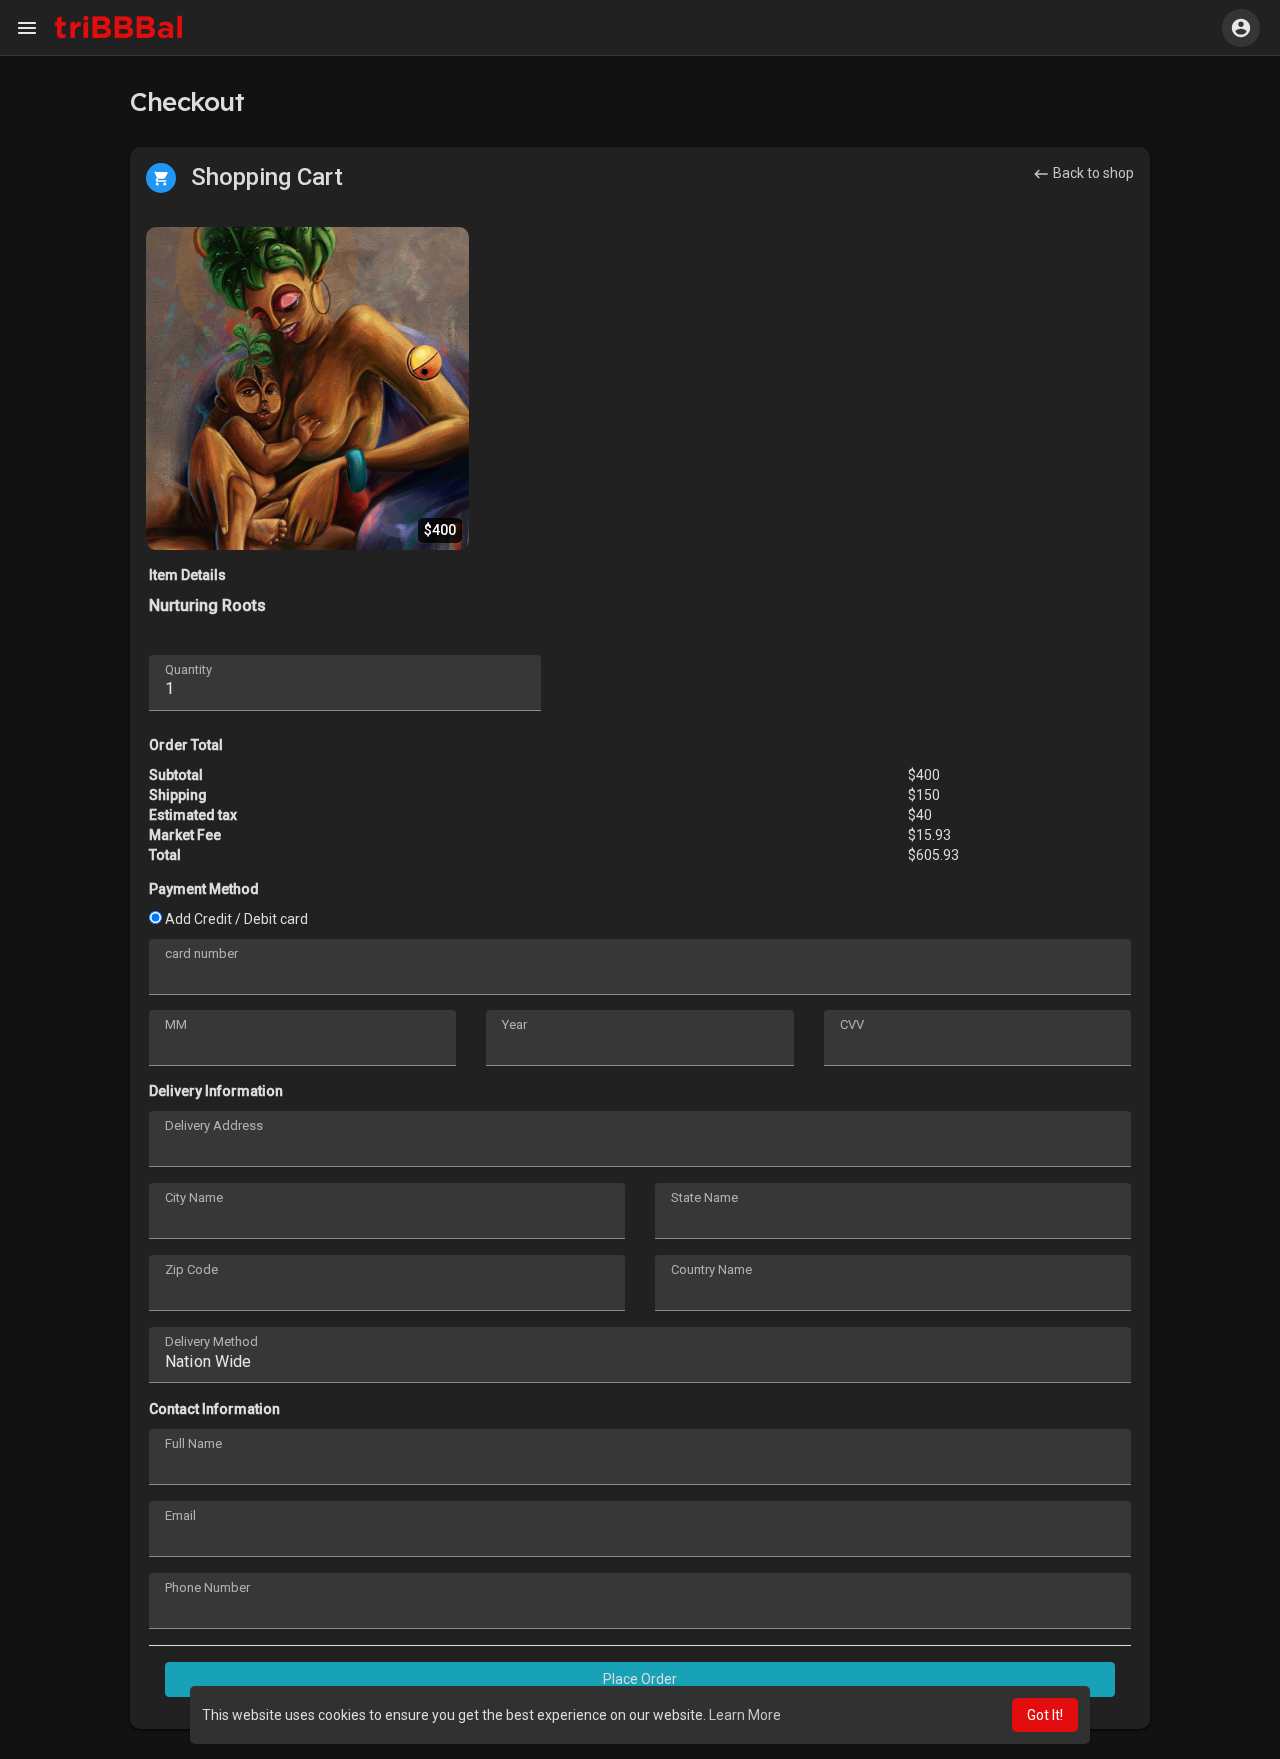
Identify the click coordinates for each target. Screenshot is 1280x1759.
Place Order (640, 1679)
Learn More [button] (745, 1715)
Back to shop (1092, 173)
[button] (1241, 28)
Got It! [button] (1045, 1715)
